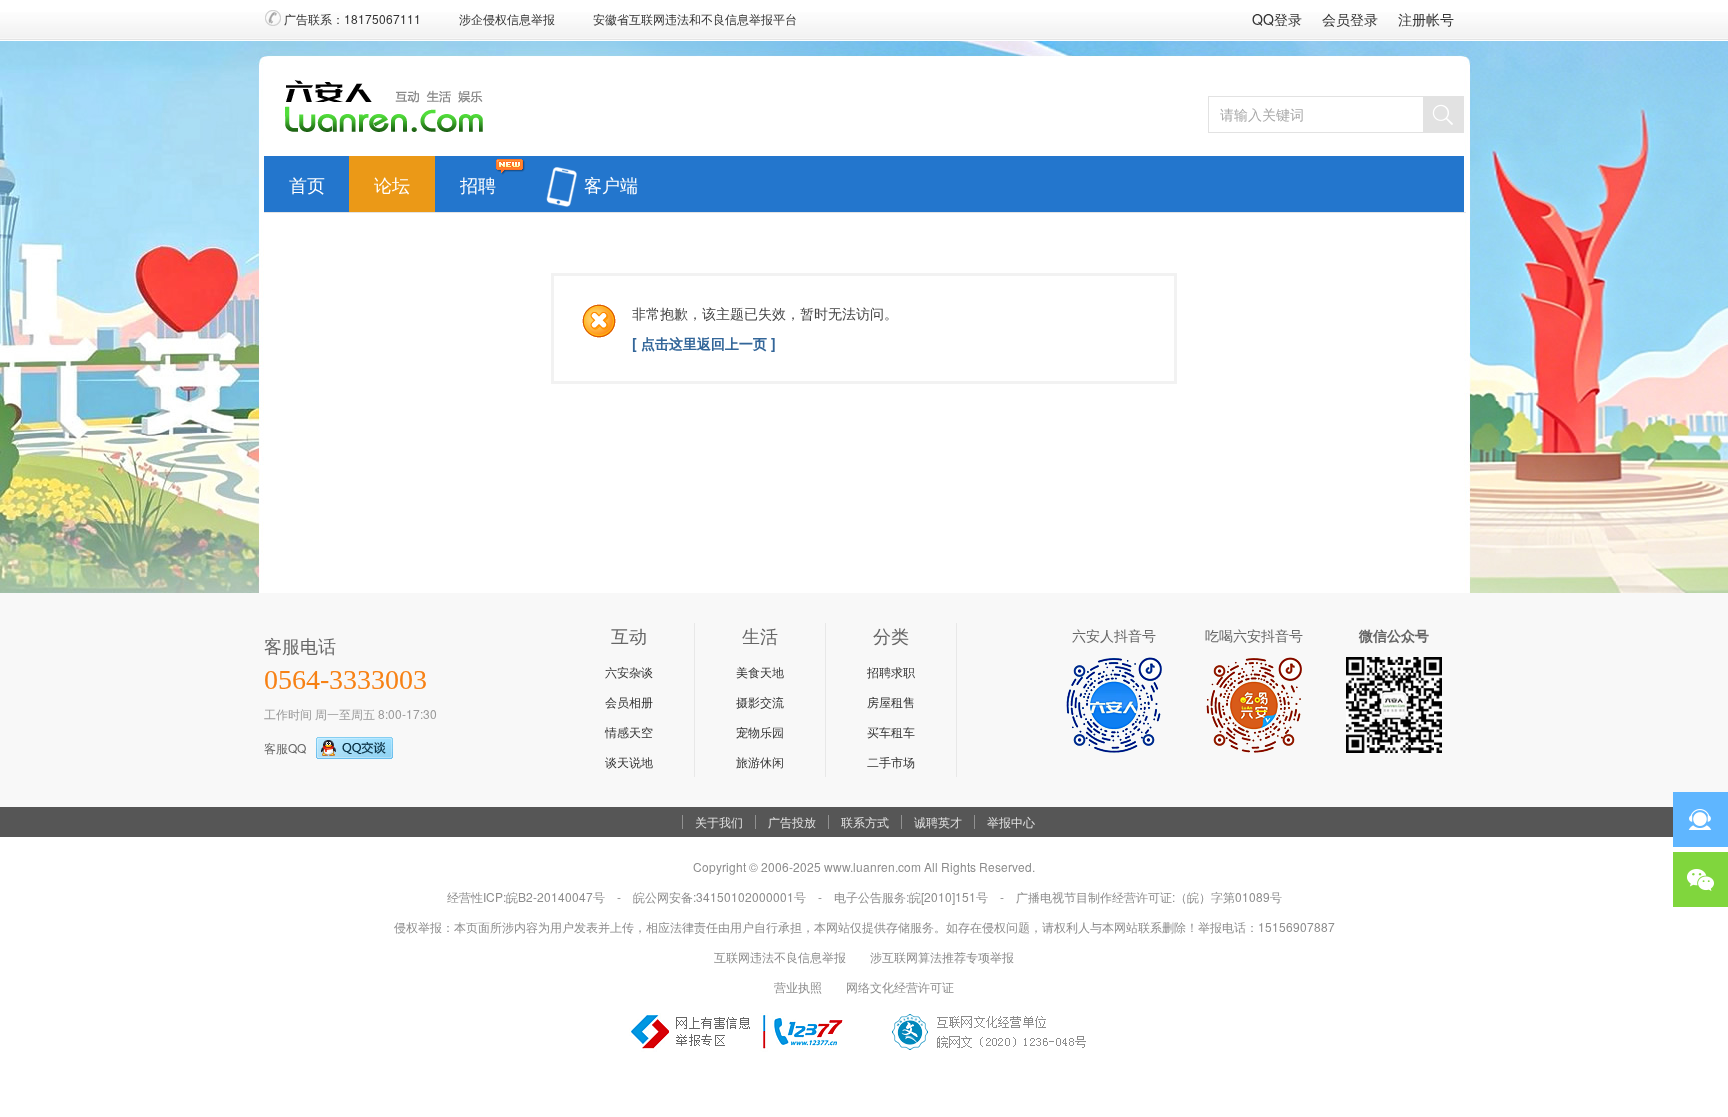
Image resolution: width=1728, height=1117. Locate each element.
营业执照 (798, 986)
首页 (307, 180)
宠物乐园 (760, 731)
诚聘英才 (938, 822)
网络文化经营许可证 (900, 986)
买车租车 (891, 731)
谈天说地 (629, 761)
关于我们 (719, 822)
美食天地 (760, 671)
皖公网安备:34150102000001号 (719, 896)
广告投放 (792, 822)
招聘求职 (891, 671)
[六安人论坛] (389, 131)
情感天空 (629, 731)
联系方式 (865, 822)
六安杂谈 (629, 671)
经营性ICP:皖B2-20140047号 (526, 896)
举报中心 (1011, 822)
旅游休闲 (760, 761)
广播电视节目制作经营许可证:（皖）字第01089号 (1149, 896)
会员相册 (629, 701)
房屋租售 (891, 701)
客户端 (611, 180)
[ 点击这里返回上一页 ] (704, 343)
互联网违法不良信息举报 (780, 956)
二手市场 (891, 761)
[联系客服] (1700, 819)
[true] (1443, 114)
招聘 (478, 180)
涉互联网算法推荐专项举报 (942, 956)
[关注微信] (1700, 879)
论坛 (392, 180)
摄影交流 (760, 701)
